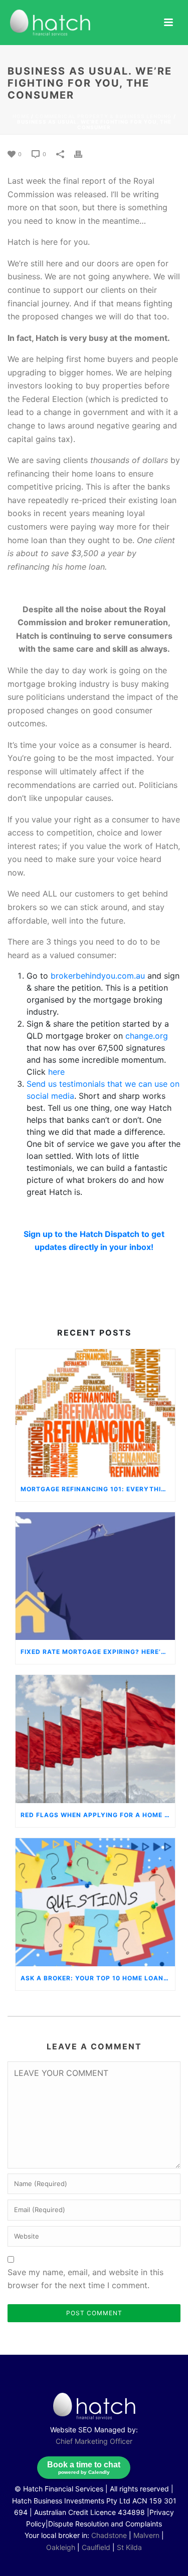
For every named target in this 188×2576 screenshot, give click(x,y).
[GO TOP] (163, 2555)
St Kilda (129, 2547)
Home (21, 116)
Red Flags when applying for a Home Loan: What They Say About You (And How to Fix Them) (98, 1815)
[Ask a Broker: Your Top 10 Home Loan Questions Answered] (95, 1902)
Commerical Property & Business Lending (104, 116)
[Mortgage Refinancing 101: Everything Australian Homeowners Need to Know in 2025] (95, 1413)
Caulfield (96, 2547)
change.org (147, 1036)
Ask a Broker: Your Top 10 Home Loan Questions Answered (98, 1978)
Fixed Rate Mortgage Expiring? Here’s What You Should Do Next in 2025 (98, 1652)
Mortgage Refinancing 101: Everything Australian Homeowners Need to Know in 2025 (98, 1489)
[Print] (83, 153)
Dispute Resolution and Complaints (105, 2524)
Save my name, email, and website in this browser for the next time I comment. (85, 2279)
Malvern (146, 2535)
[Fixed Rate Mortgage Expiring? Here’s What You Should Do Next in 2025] (95, 1576)
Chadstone (109, 2535)
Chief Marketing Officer (94, 2441)
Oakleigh (61, 2547)
